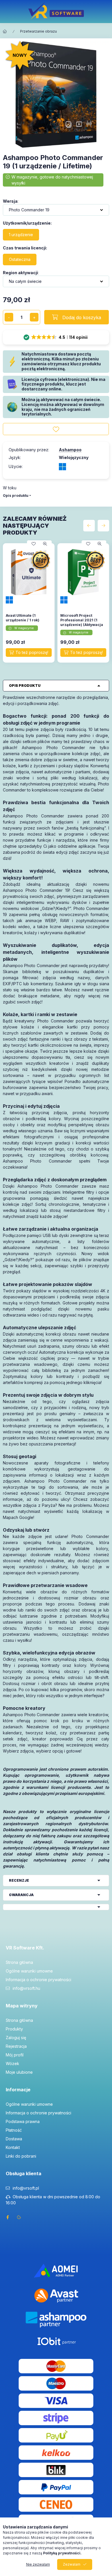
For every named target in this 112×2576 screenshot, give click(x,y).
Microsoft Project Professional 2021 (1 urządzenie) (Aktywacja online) (82, 622)
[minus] (9, 317)
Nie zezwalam (38, 2564)
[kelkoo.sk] (56, 2452)
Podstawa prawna (23, 2121)
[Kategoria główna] (5, 31)
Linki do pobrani (21, 2156)
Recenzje (19, 1880)
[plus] (34, 317)
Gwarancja (21, 1895)
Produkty (14, 2029)
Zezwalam (72, 2564)
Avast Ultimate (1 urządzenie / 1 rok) (23, 618)
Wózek (12, 2063)
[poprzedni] (89, 526)
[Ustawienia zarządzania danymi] (19, 2217)
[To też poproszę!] (29, 653)
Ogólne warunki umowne (29, 1971)
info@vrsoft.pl (26, 2188)
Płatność (14, 2130)
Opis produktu (16, 496)
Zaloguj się (16, 2038)
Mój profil (15, 2055)
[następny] (103, 526)
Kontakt (13, 2147)
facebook (7, 2217)
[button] (56, 337)
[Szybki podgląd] (45, 544)
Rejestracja (16, 2046)
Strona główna (19, 1962)
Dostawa (14, 2139)
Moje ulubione (19, 2072)
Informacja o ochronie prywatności (38, 1980)
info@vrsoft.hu (26, 1988)
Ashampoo (70, 450)
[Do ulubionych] (56, 429)
